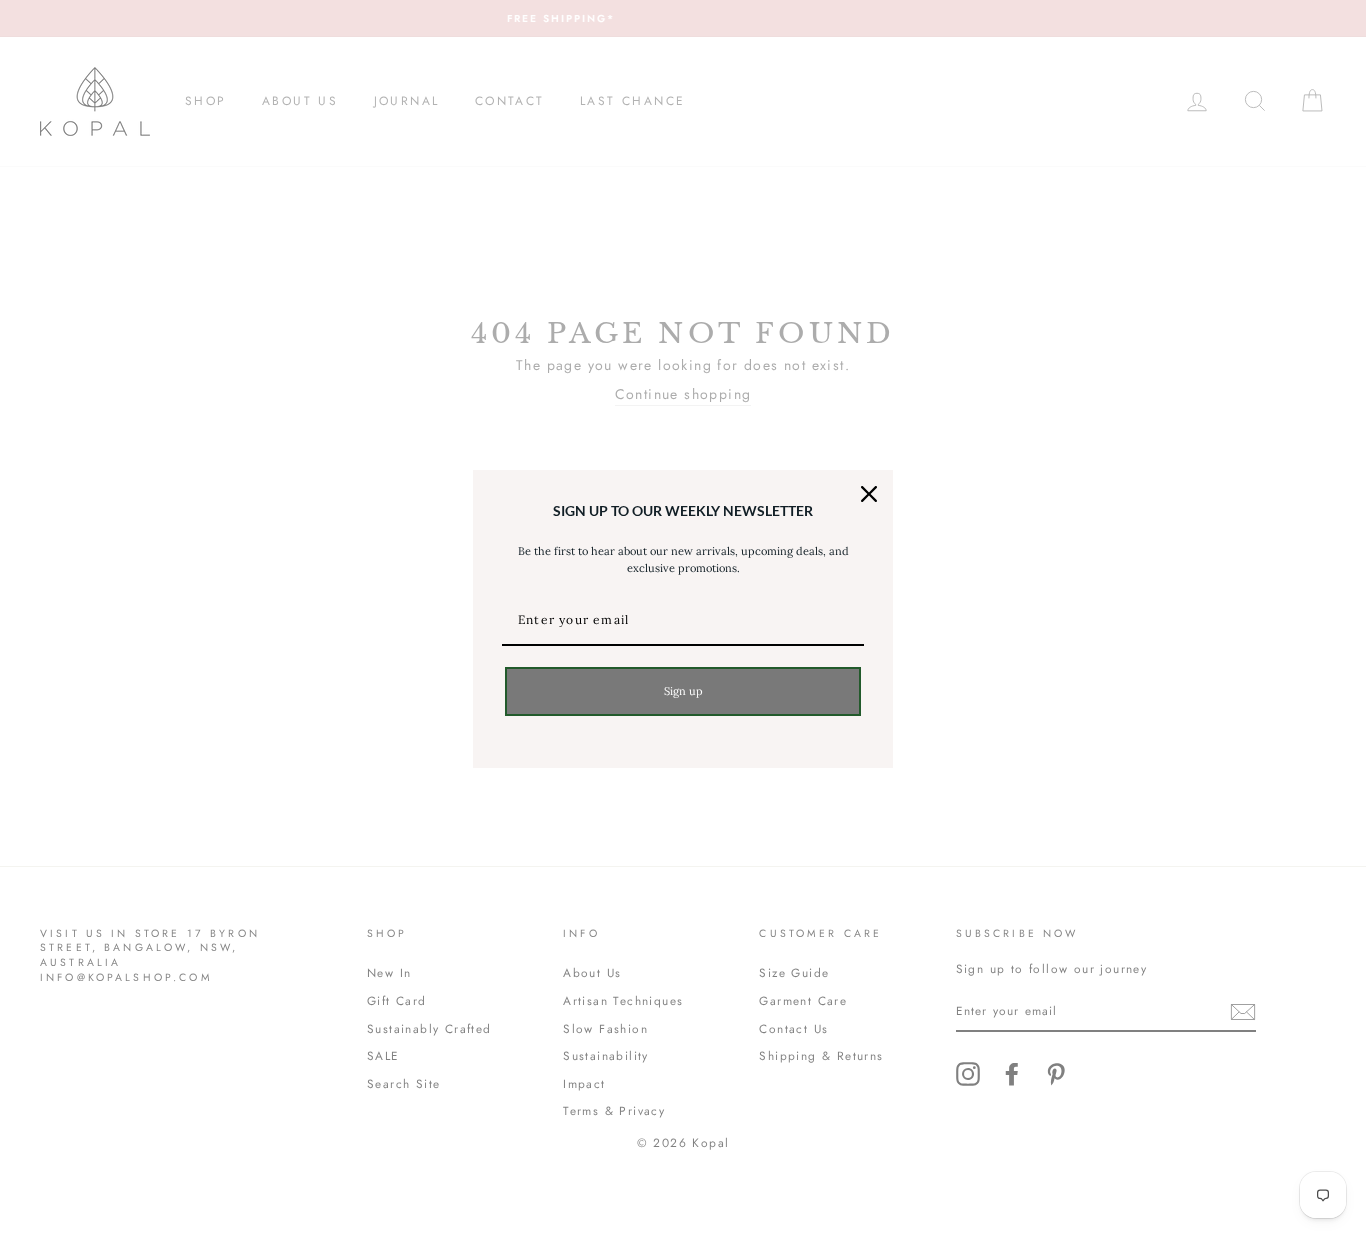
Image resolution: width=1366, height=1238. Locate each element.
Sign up (683, 691)
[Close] (869, 494)
